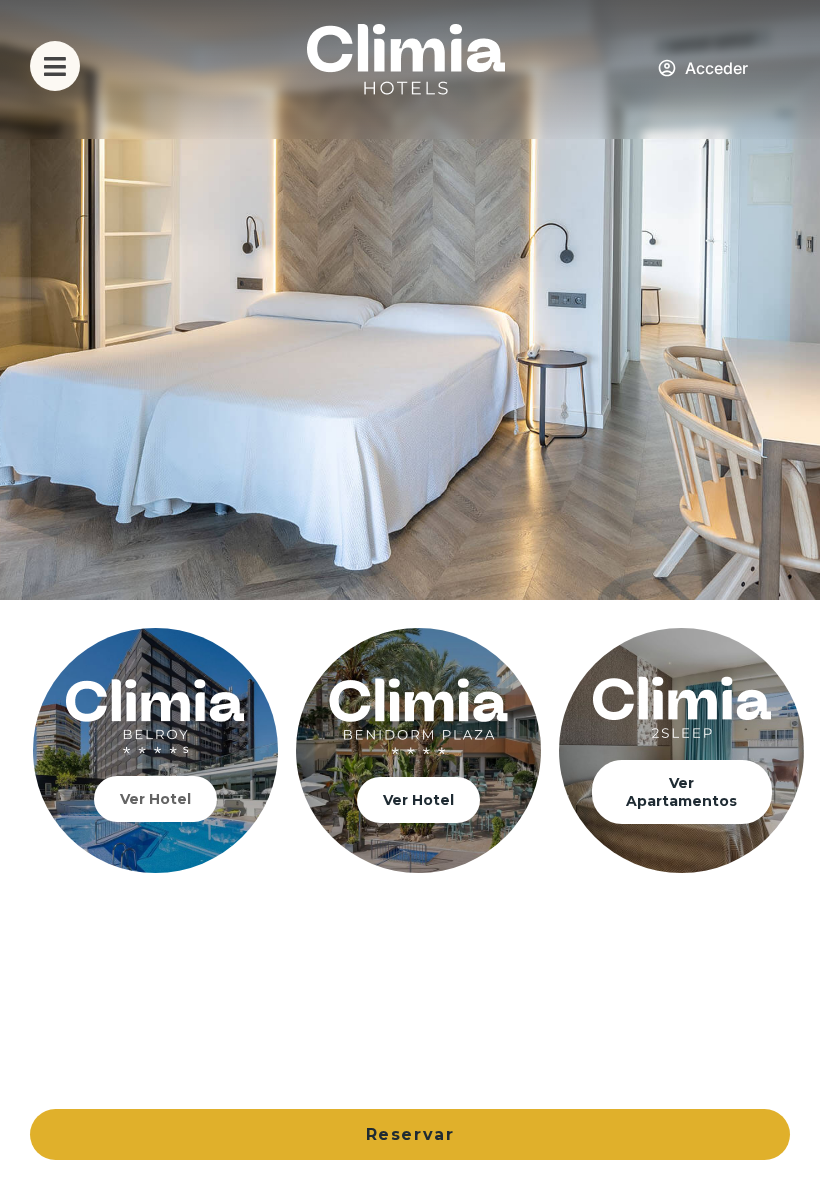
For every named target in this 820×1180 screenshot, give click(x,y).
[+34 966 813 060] (765, 69)
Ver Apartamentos (681, 792)
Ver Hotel (155, 799)
